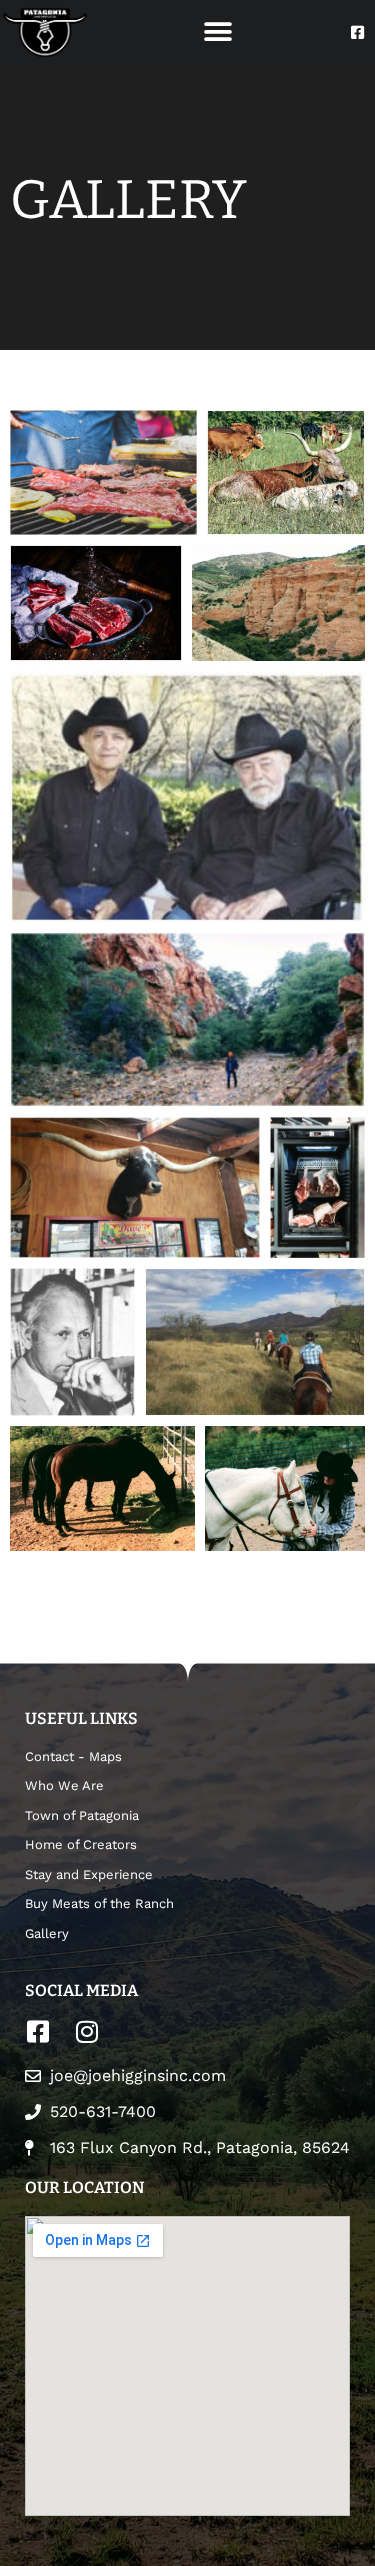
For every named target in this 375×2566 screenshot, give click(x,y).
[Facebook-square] (357, 32)
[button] (217, 32)
